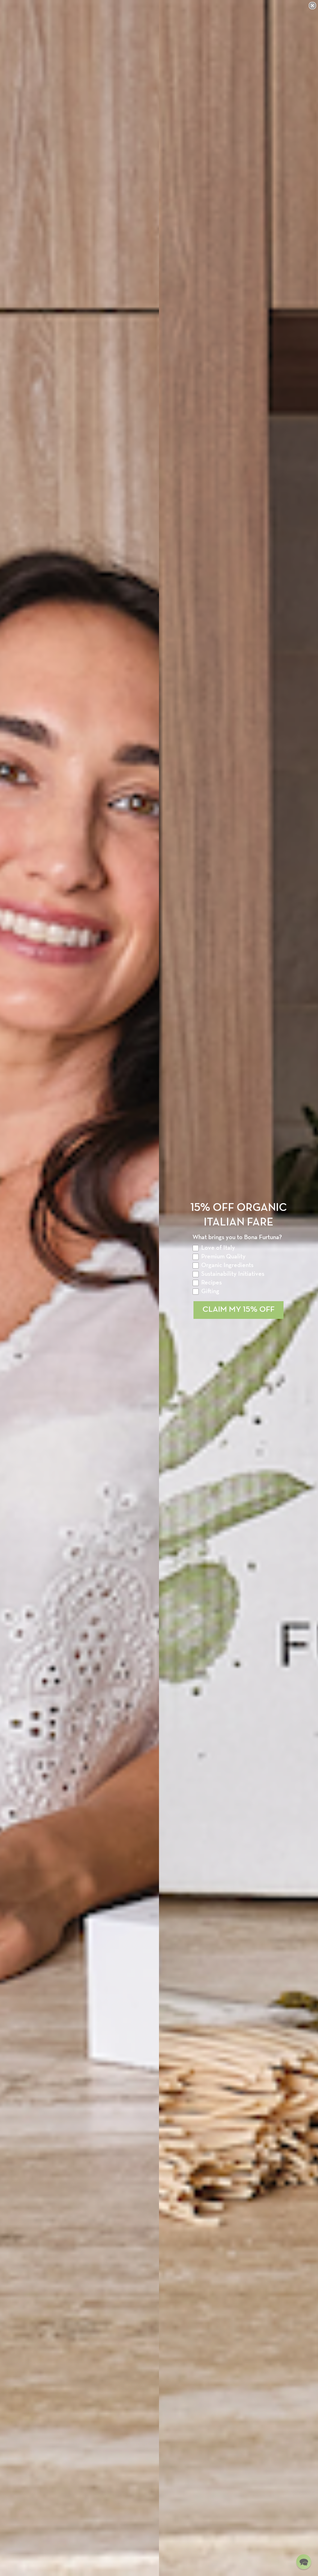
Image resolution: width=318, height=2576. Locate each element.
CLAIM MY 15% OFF (238, 1310)
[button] (304, 2562)
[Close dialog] (312, 6)
